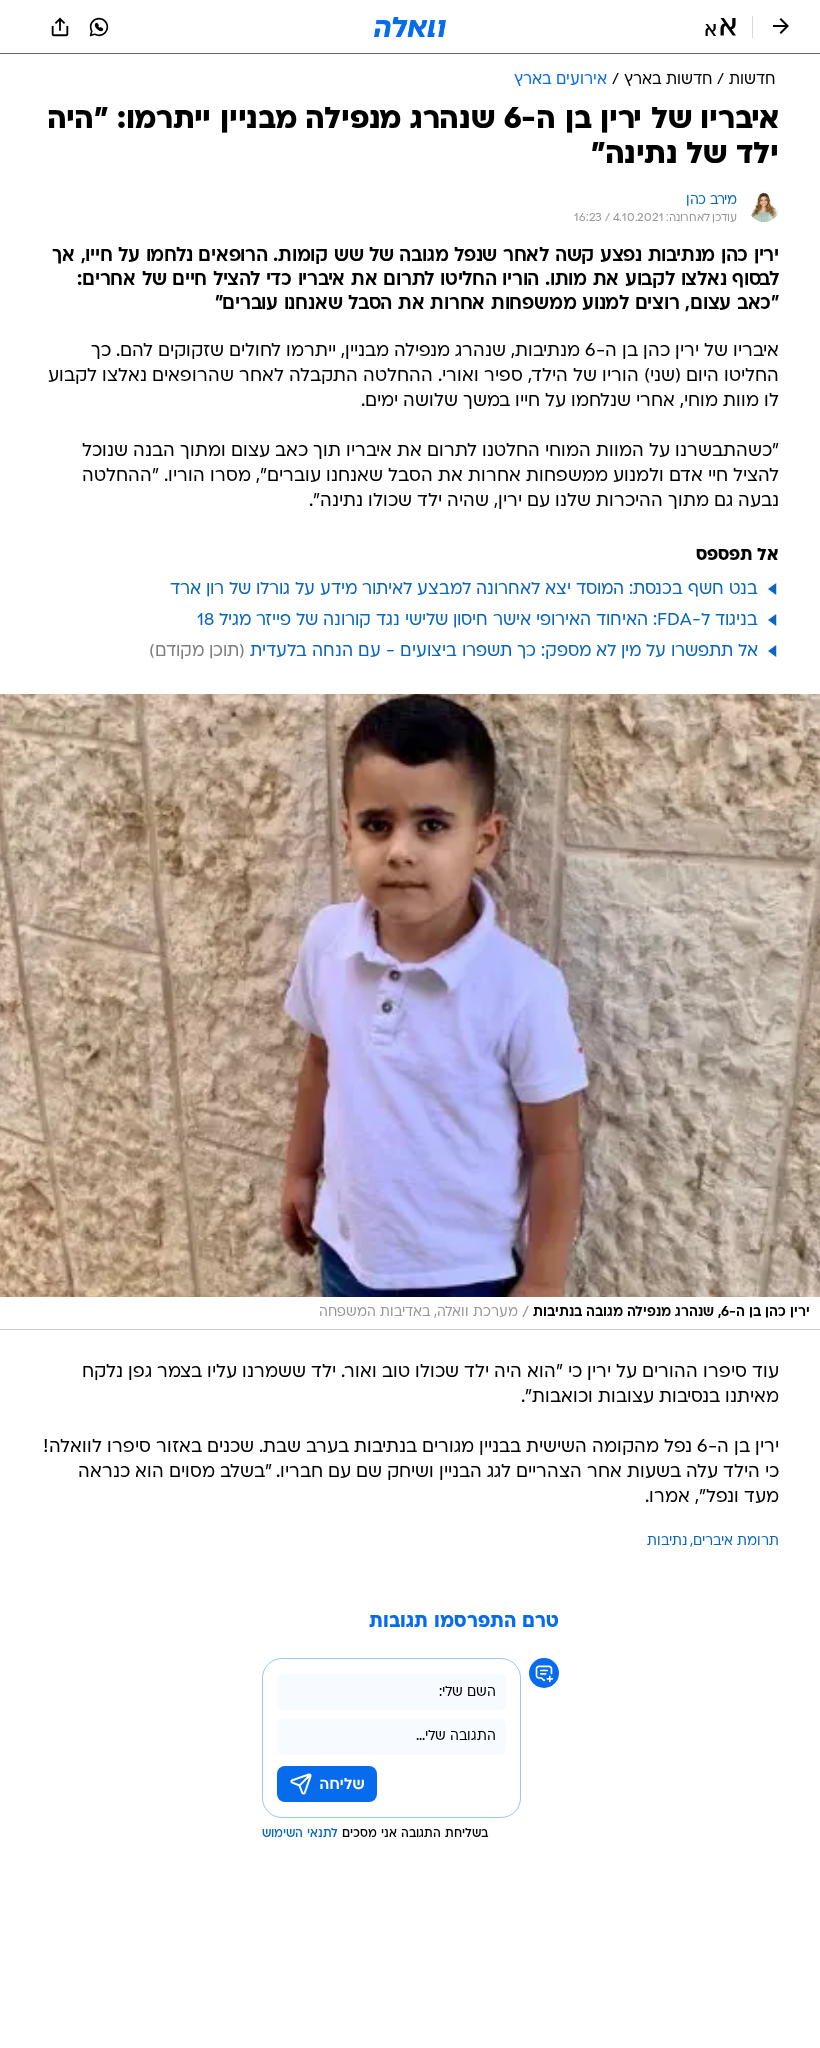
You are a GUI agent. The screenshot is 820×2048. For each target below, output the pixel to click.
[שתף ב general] (60, 27)
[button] (720, 27)
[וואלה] (410, 27)
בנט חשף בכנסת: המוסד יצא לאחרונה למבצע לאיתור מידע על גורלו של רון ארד (464, 589)
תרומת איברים (736, 1541)
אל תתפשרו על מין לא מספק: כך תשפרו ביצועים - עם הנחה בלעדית (504, 651)
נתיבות (667, 1541)
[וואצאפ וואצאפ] (99, 27)
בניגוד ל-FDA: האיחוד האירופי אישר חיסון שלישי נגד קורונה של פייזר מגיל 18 (477, 620)
